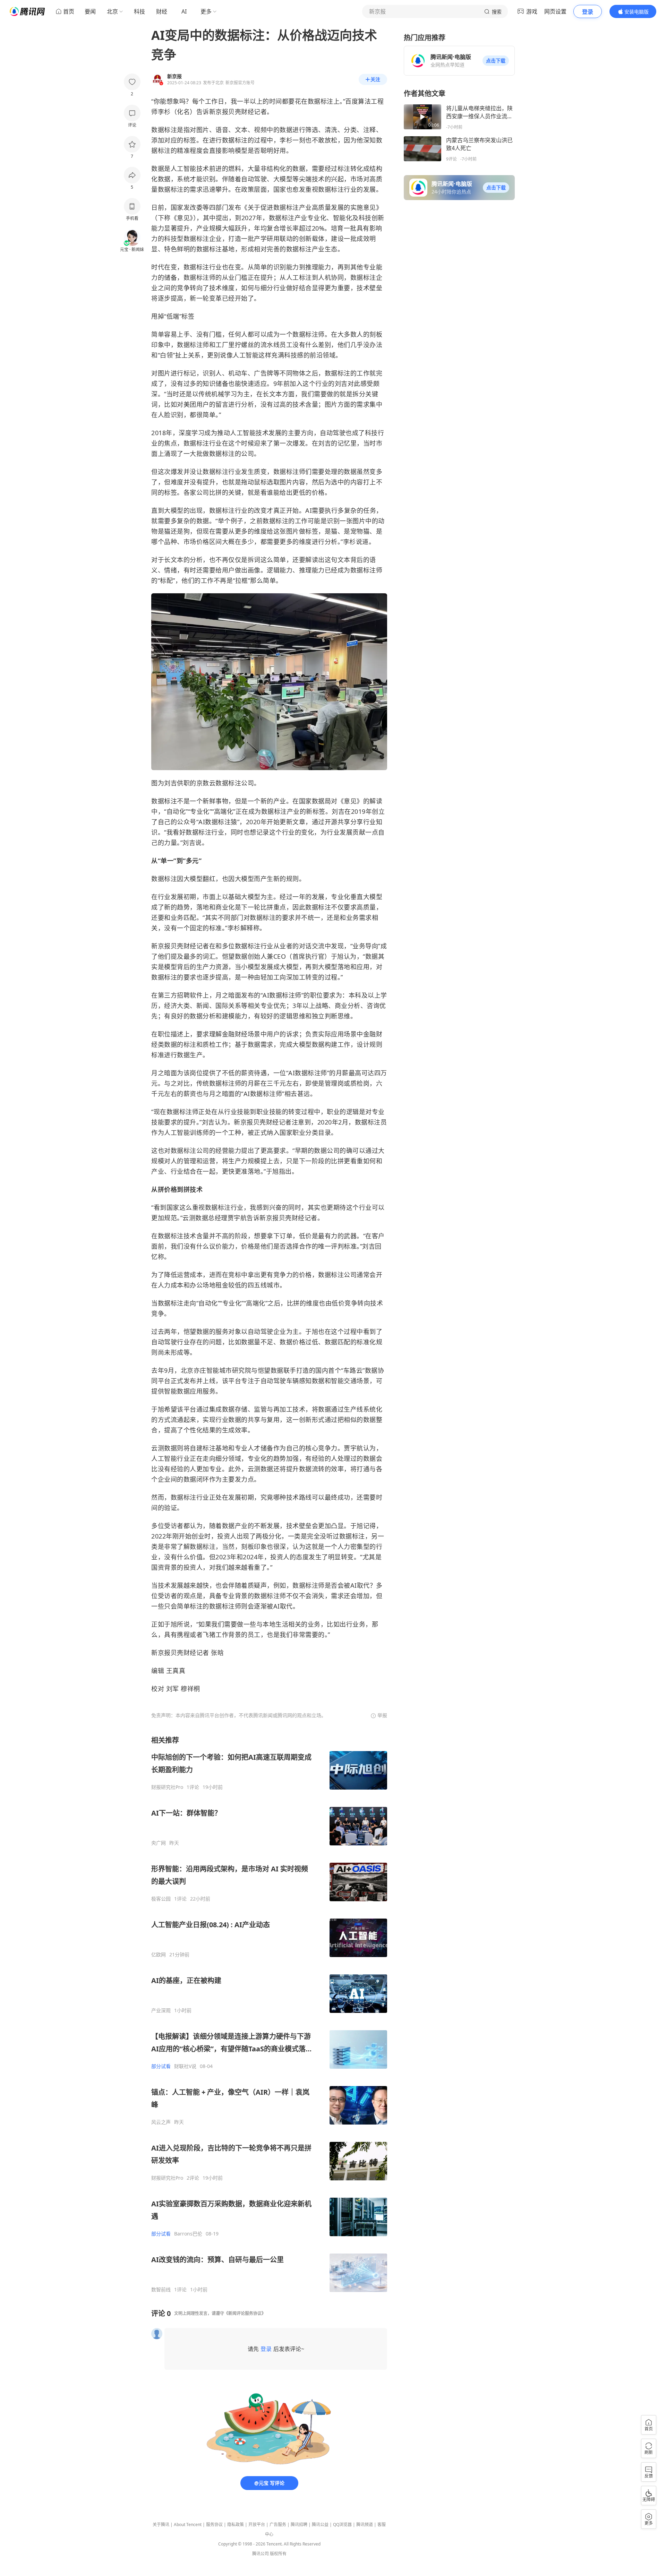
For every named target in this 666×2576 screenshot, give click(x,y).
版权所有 (278, 2554)
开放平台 (257, 2525)
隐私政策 (236, 2525)
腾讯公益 (320, 2525)
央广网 (159, 1843)
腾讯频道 (365, 2525)
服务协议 (214, 2525)
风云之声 (161, 2122)
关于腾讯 (161, 2525)
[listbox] (269, 2014)
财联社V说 (185, 2066)
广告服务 (278, 2525)
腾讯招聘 (299, 2525)
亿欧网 (159, 1955)
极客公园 (161, 1899)
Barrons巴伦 (188, 2234)
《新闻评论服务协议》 (245, 2313)
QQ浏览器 (342, 2525)
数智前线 (161, 2290)
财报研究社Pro (167, 1787)
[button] (496, 61)
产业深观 (161, 2010)
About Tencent (188, 2525)
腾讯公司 (261, 2554)
